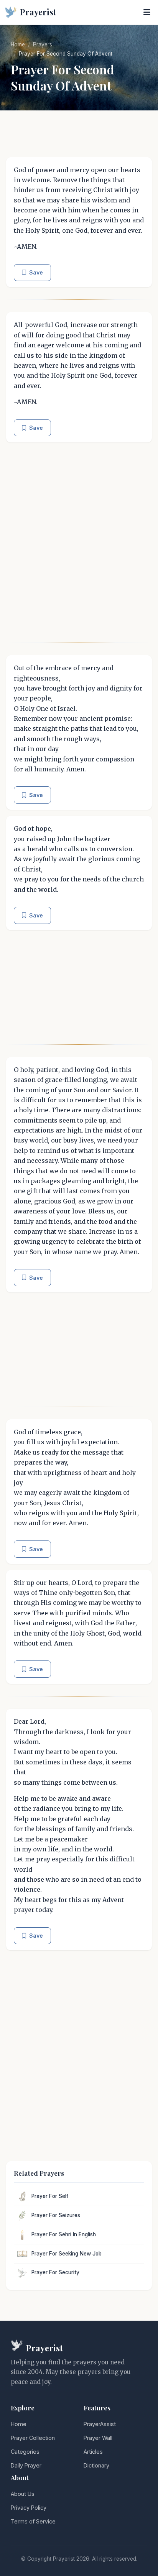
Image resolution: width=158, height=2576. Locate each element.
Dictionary (96, 2465)
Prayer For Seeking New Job (67, 2254)
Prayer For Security (55, 2272)
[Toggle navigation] (147, 12)
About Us (23, 2494)
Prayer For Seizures (56, 2215)
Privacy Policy (29, 2508)
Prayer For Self (50, 2196)
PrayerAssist (100, 2424)
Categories (25, 2452)
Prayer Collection (33, 2438)
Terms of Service (33, 2521)
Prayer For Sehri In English (64, 2234)
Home (18, 44)
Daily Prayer (26, 2465)
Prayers (43, 44)
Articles (93, 2452)
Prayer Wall (98, 2438)
